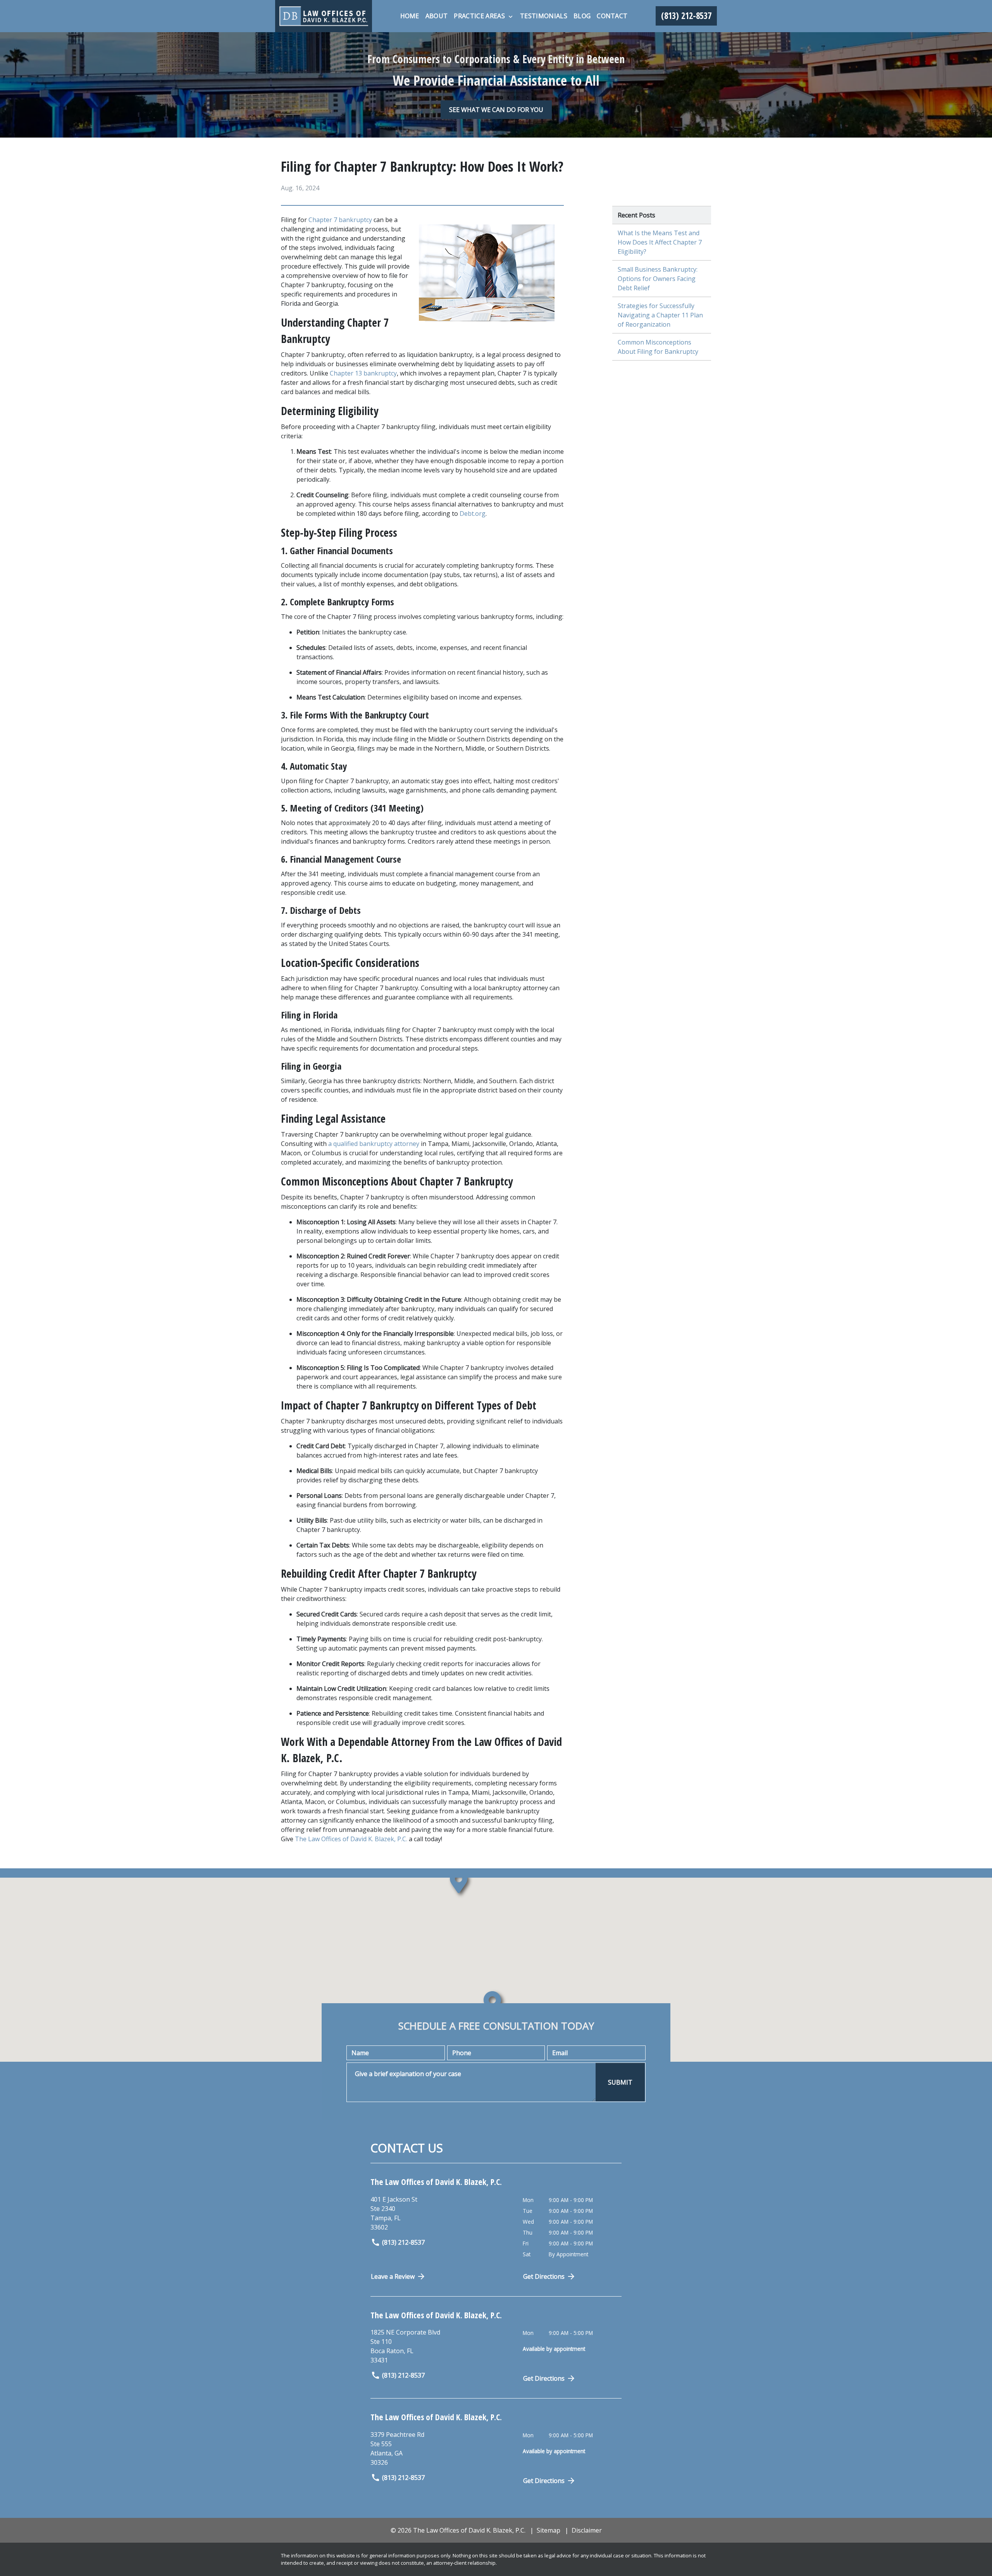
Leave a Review (393, 2276)
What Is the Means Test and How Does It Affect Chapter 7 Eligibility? (660, 242)
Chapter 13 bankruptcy (363, 373)
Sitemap (549, 2530)
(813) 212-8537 (403, 2242)
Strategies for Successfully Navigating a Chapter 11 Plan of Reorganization (660, 315)
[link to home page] (324, 16)
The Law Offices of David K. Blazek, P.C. (351, 1839)
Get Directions (544, 2276)
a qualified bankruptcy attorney (374, 1144)
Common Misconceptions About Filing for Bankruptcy (658, 347)
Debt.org (473, 513)
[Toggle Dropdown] (511, 16)
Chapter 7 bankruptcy (341, 220)
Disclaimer (587, 2530)
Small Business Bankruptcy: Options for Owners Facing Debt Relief (658, 279)
